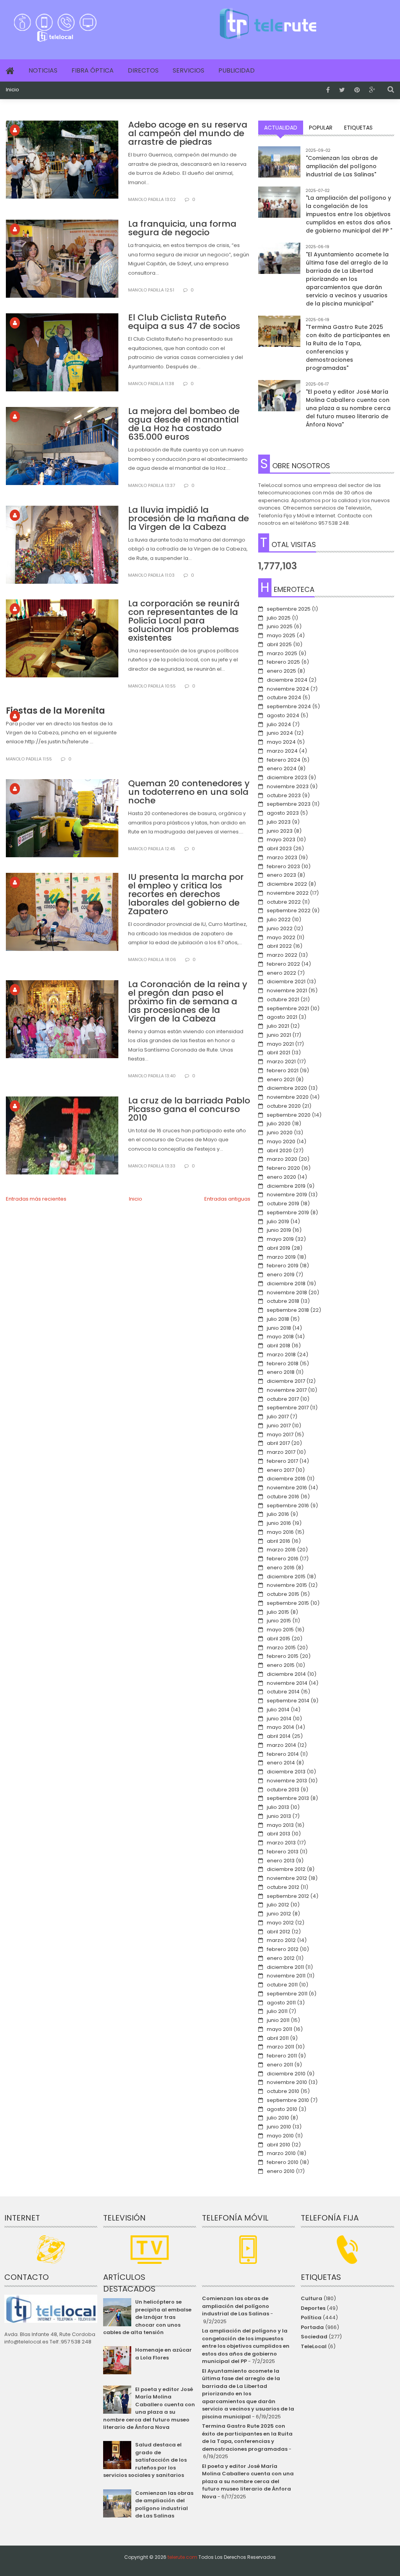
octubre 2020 (284, 1106)
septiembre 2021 (288, 1008)
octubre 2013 (283, 1790)
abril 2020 (279, 1150)
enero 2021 (281, 1079)
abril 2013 (279, 1834)
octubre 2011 (282, 1985)
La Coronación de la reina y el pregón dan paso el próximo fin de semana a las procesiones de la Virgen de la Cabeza (188, 1001)
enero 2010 (281, 2171)
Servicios (188, 70)
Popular (321, 128)
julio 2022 (279, 919)
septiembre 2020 (289, 1115)
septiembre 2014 (288, 1701)
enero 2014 (281, 1763)
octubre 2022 (284, 902)
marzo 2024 (282, 751)
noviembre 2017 (287, 1390)
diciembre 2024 (287, 680)
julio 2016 (278, 1514)
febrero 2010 (283, 2162)
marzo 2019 (281, 1257)
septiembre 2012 (288, 1896)
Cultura (312, 2298)
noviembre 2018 (287, 1292)
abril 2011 (278, 2038)
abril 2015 (279, 1639)
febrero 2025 (283, 662)
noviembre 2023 (288, 786)
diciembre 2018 (286, 1284)
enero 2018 (281, 1372)
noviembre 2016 (287, 1488)
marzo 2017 (281, 1452)
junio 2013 (279, 1816)
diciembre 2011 (285, 1967)
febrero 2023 (283, 866)
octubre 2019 (283, 1204)
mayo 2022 (281, 937)
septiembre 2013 (288, 1798)
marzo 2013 (281, 1843)
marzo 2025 (282, 653)
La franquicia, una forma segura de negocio (182, 228)
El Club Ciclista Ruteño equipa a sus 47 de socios (184, 322)
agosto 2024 (283, 715)
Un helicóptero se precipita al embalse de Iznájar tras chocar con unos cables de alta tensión (147, 2317)
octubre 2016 (283, 1497)
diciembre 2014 (286, 1674)
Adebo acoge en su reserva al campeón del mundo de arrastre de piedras (188, 133)
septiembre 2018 (288, 1310)
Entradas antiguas (227, 1199)
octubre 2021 (283, 999)
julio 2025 (279, 618)
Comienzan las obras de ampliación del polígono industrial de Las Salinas (164, 2505)
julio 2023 (279, 822)
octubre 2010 (283, 2091)
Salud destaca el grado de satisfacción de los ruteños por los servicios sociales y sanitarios (145, 2460)
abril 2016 (279, 1541)
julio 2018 (278, 1319)
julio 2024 (279, 724)
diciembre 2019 (286, 1186)
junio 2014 (279, 1719)
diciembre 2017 (286, 1381)
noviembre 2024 (288, 689)
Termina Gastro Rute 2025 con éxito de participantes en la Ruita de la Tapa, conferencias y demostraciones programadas (247, 2437)
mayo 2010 (280, 2136)
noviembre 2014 (287, 1683)
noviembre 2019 (287, 1195)
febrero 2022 (283, 964)
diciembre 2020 (287, 1088)
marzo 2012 (281, 1940)
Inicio (12, 90)
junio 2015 (279, 1621)
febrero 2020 (283, 1168)
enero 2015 (281, 1665)
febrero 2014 (283, 1754)
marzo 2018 (281, 1355)
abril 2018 (279, 1346)
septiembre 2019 (288, 1212)
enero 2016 (281, 1568)
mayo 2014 (280, 1727)
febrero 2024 (284, 760)
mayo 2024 (281, 742)
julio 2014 (278, 1710)
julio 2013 (278, 1807)
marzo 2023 (282, 857)
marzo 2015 (281, 1648)
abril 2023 (279, 848)
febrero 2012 (283, 1949)
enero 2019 (281, 1275)
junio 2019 (279, 1230)
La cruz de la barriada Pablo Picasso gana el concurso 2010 (189, 1109)
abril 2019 (279, 1248)
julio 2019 (278, 1221)
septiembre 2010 (288, 2100)
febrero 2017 (282, 1461)
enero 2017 (280, 1470)
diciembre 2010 (286, 2074)
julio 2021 (278, 1026)
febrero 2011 (282, 2056)
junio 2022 (280, 928)
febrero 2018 (283, 1364)
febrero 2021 (283, 1070)
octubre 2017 (283, 1399)
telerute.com (182, 2557)
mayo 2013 (280, 1825)
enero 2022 (281, 973)
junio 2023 (280, 831)
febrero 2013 (283, 1852)
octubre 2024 (284, 697)
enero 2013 (281, 1861)
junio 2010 (279, 2127)
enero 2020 (281, 1177)
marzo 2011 (280, 2047)
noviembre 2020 (288, 1097)
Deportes (313, 2308)
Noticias (43, 70)
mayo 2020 (281, 1141)
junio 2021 (279, 1035)
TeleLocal (314, 2346)
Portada (312, 2327)
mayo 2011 (279, 2029)
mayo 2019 (280, 1239)
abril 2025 (279, 644)
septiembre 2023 (289, 804)
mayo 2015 (280, 1630)
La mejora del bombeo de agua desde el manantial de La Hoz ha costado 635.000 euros (184, 424)
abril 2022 (279, 946)
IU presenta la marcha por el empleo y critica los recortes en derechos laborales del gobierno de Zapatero (186, 894)
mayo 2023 (281, 839)
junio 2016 (279, 1523)
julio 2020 (279, 1124)
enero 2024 (282, 768)
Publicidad (237, 70)
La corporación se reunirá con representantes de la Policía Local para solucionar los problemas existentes (184, 621)
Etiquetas (358, 128)
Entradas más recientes (36, 1199)
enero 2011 (280, 2065)
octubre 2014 (283, 1692)
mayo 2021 (280, 1044)
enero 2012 (281, 1958)
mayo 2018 (280, 1337)
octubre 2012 (283, 1887)
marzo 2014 (281, 1745)
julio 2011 (277, 2011)
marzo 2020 (282, 1159)
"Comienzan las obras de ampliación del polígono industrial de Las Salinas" (342, 166)
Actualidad (281, 128)
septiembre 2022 (289, 910)
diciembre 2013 (286, 1772)
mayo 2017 (280, 1435)
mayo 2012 (280, 1923)
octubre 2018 (283, 1301)
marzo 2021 (281, 1061)
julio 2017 (278, 1417)
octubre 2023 (284, 795)
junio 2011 (278, 2020)
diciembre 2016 (286, 1479)
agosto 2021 (282, 1017)
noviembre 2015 (287, 1585)
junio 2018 (279, 1328)
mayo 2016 (280, 1532)
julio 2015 (278, 1612)
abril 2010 (279, 2145)
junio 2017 (279, 1426)
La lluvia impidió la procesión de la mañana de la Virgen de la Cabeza (188, 518)
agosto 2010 (282, 2109)
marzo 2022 (282, 955)
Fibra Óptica (93, 70)
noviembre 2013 (287, 1781)
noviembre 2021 (287, 990)
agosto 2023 (283, 813)
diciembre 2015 (286, 1577)
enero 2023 (281, 875)
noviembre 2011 (286, 1976)
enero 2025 (281, 671)
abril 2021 (279, 1053)
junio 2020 (280, 1133)
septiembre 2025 (289, 609)
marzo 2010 (281, 2153)
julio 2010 (278, 2118)
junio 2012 (279, 1914)
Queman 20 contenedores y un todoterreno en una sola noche (189, 792)
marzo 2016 (281, 1550)
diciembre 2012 (286, 1869)
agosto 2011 (281, 2003)
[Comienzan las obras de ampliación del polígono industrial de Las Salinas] (279, 167)
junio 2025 (280, 626)
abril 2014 (279, 1736)
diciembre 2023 (287, 777)
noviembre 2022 (288, 893)
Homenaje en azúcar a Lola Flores (163, 2354)
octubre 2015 (283, 1594)
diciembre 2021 (286, 982)
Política (311, 2318)
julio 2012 (278, 1905)
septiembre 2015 (288, 1603)
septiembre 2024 (289, 706)
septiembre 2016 (288, 1506)
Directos (143, 70)
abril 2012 (279, 1932)
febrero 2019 (283, 1266)
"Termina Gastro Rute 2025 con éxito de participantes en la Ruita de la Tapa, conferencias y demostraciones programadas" (348, 347)
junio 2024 (280, 733)
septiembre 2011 (287, 1994)
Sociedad (314, 2337)
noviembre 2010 (287, 2082)
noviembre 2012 (287, 1878)
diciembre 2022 (287, 884)
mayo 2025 (281, 635)
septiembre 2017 (288, 1408)
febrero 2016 (283, 1559)
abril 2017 (278, 1443)
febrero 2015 (283, 1656)
